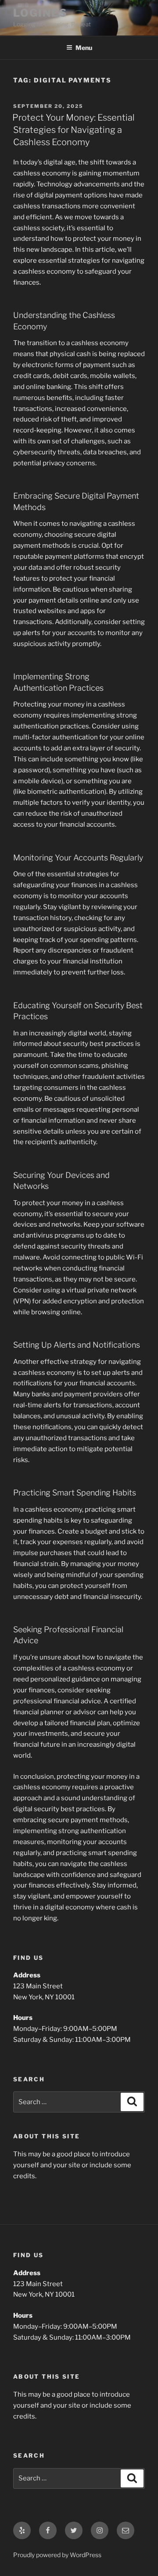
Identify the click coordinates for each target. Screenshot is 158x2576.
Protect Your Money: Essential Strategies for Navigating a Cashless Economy (74, 130)
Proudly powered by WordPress (57, 2555)
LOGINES (40, 13)
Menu (84, 48)
